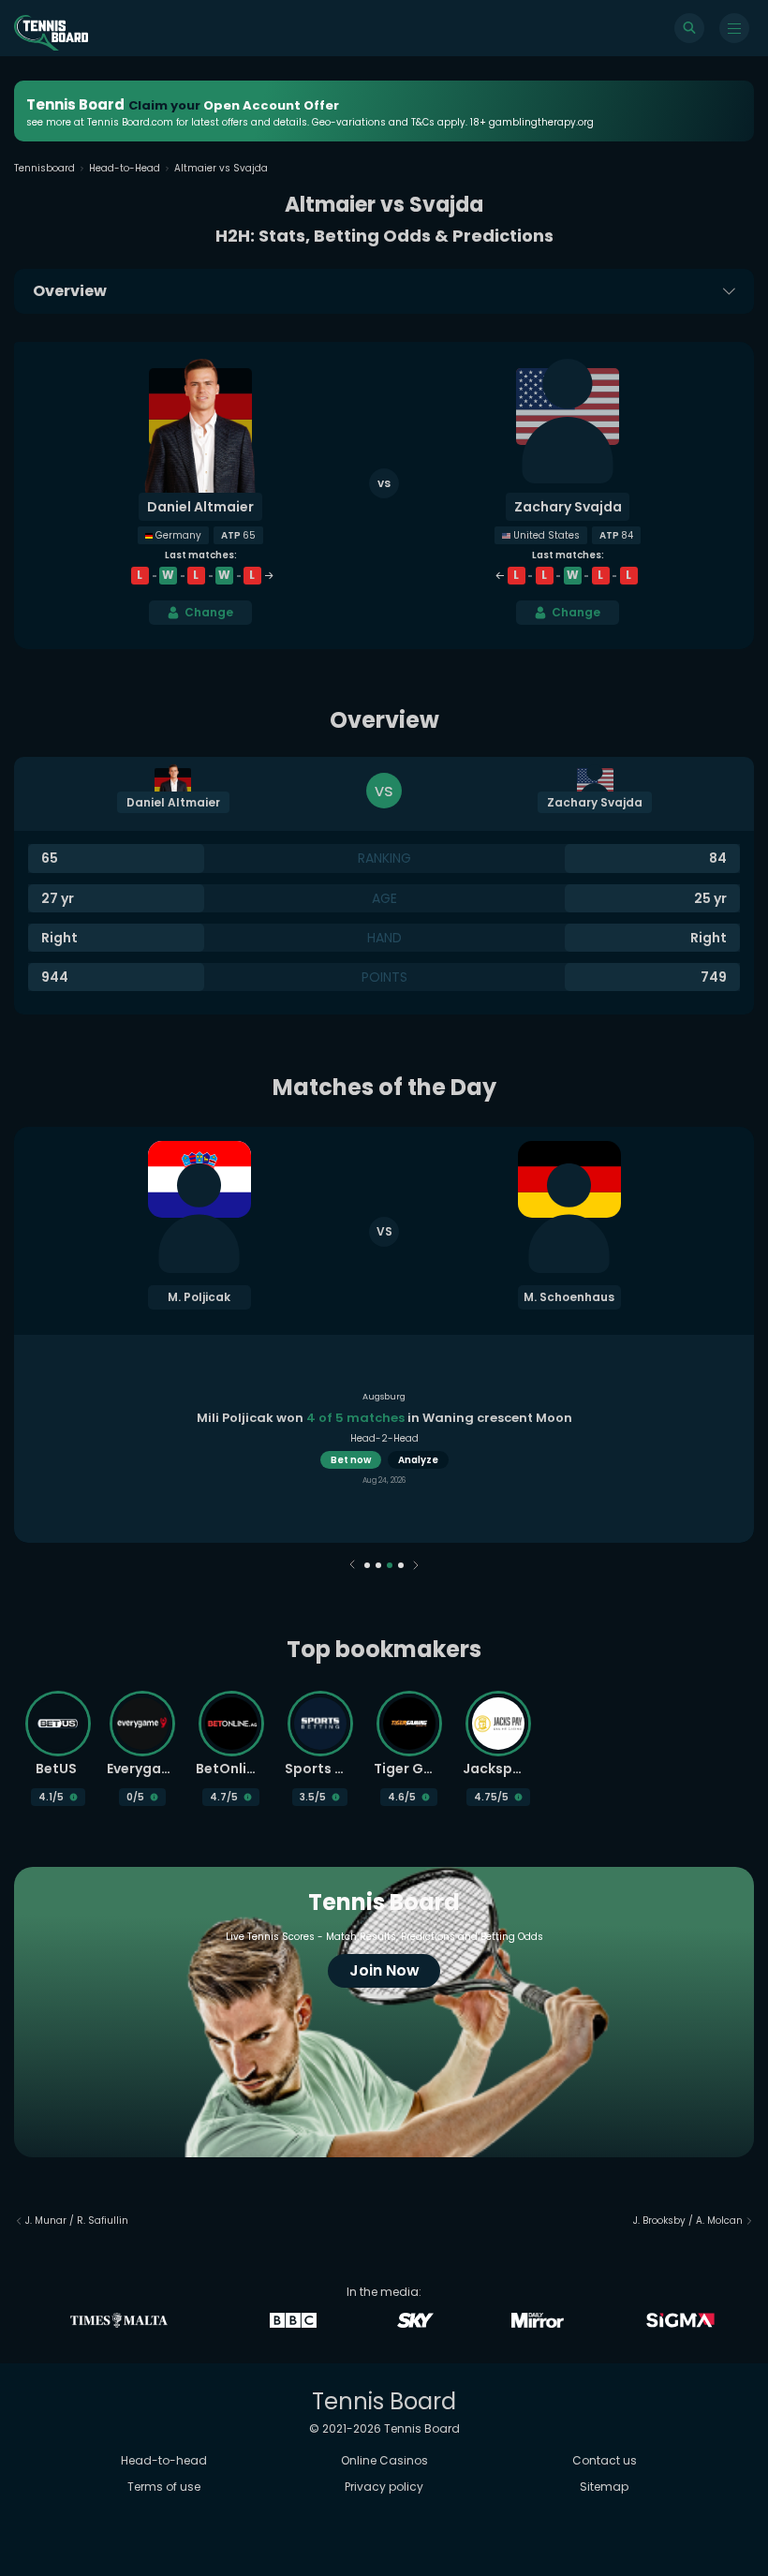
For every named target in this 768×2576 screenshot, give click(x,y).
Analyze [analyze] (418, 1460)
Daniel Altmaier (200, 507)
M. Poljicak (199, 1297)
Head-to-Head (125, 168)
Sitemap (604, 2487)
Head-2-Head (384, 1438)
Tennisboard (44, 168)
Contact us (605, 2460)
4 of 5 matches (355, 1418)
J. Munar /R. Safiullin (77, 2221)
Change (209, 612)
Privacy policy (384, 2487)
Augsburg (384, 1397)
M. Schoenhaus (569, 1297)
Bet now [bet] (351, 1460)
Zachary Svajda (568, 507)
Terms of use (164, 2487)
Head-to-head (164, 2460)
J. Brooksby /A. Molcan (688, 2221)
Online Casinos (384, 2460)
